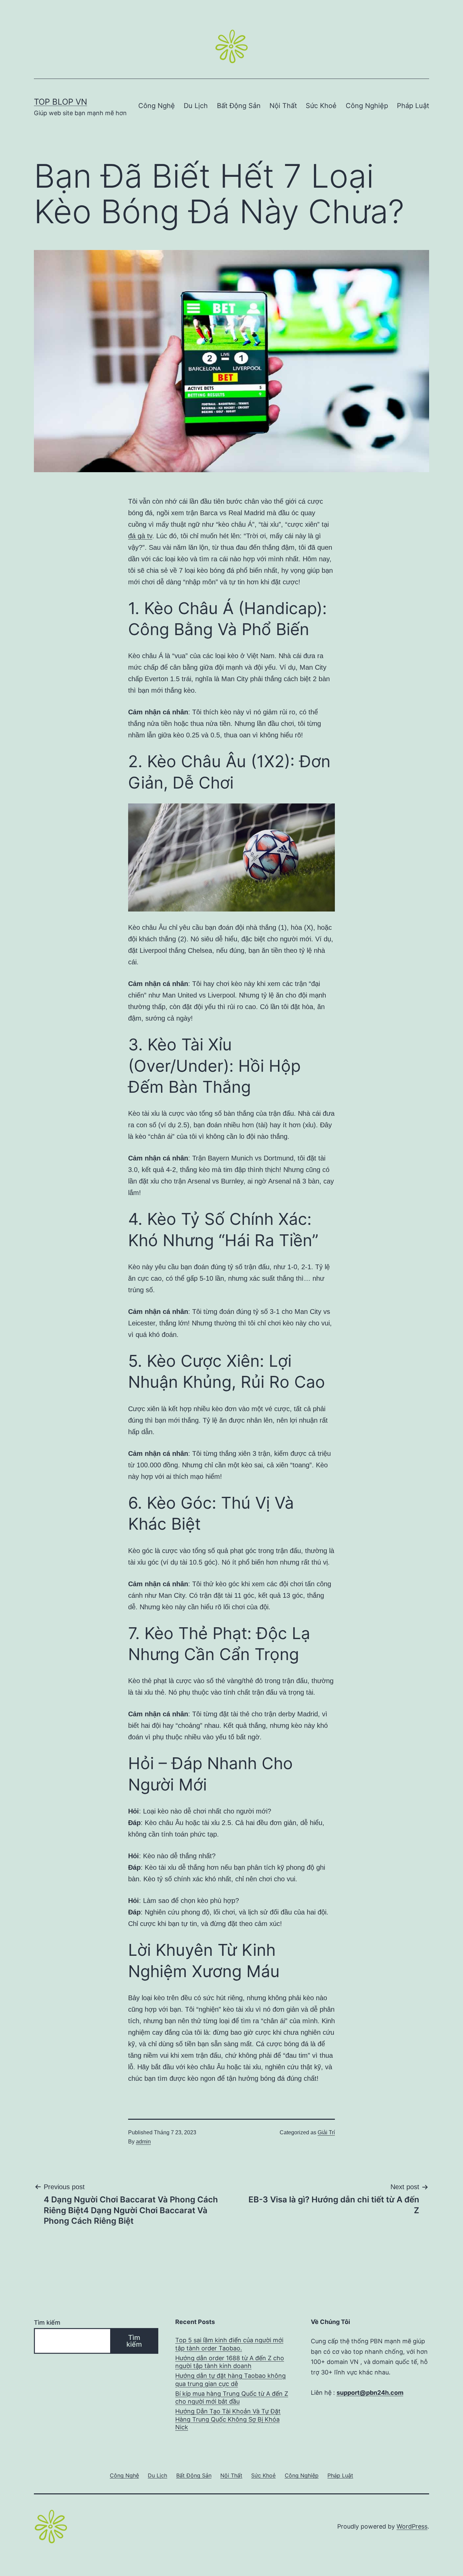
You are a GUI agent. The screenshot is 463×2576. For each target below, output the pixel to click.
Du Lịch (196, 106)
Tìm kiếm (47, 2322)
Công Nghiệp (367, 106)
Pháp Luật (413, 106)
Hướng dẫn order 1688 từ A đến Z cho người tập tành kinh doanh (230, 2362)
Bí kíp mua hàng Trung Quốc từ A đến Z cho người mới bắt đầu (232, 2397)
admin (143, 2142)
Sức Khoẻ (321, 106)
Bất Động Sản (239, 106)
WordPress (412, 2526)
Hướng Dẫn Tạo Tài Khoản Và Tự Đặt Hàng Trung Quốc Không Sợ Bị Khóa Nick (228, 2419)
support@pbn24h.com (370, 2393)
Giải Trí (326, 2132)
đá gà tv (140, 536)
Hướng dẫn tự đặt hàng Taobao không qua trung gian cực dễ (230, 2380)
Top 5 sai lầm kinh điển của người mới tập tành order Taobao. (229, 2344)
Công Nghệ (157, 106)
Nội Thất (283, 106)
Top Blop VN (61, 102)
